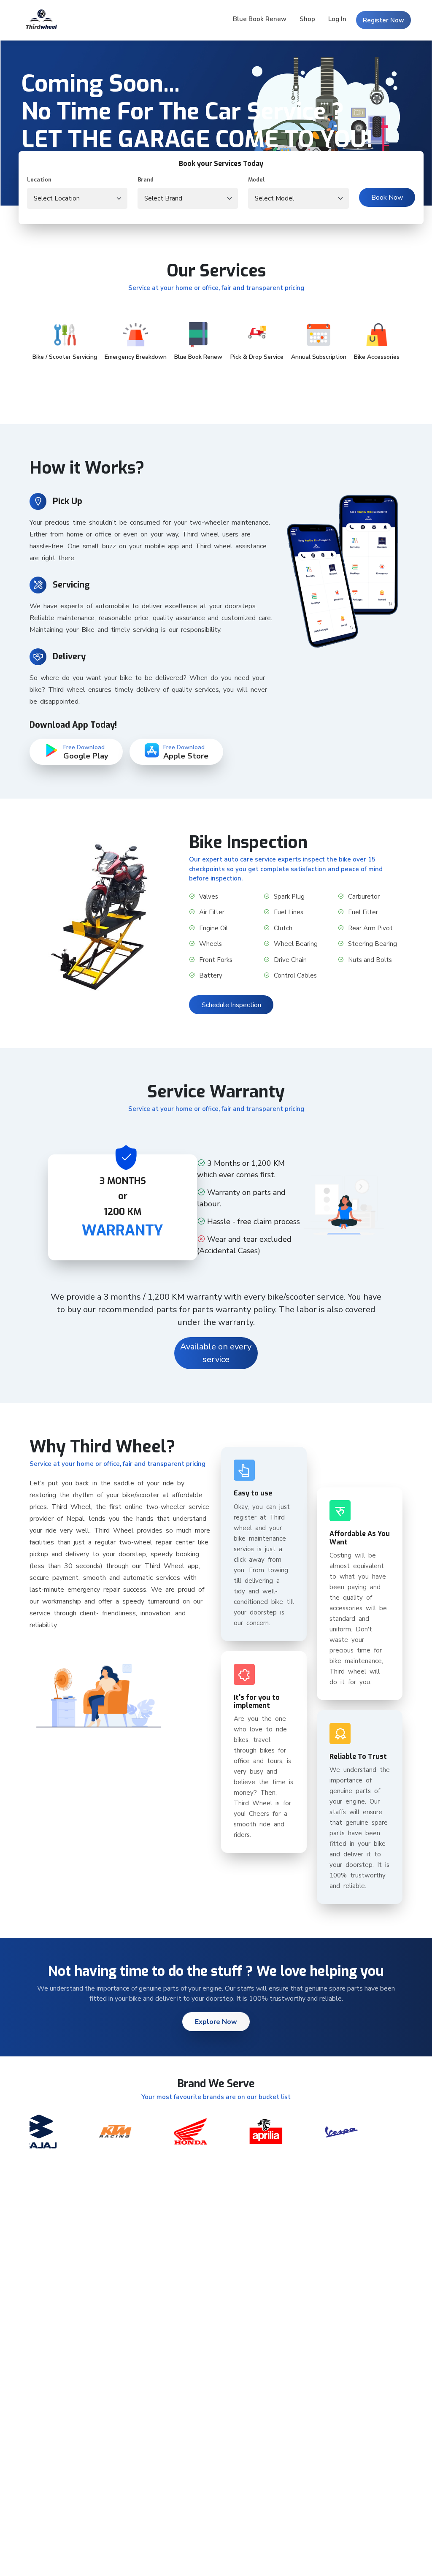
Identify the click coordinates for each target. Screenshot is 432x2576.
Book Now (387, 198)
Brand (146, 180)
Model (256, 180)
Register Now (383, 20)
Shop (307, 19)
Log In (337, 19)
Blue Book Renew (260, 19)
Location (39, 180)
